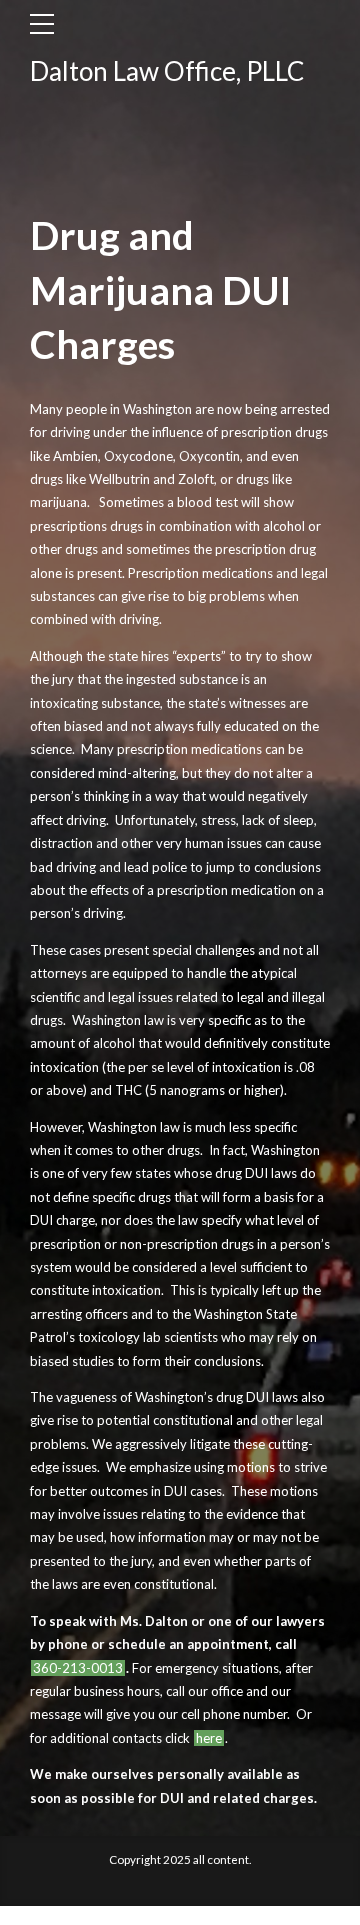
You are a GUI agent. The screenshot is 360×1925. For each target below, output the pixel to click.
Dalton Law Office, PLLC (167, 71)
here (209, 1738)
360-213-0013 (78, 1668)
